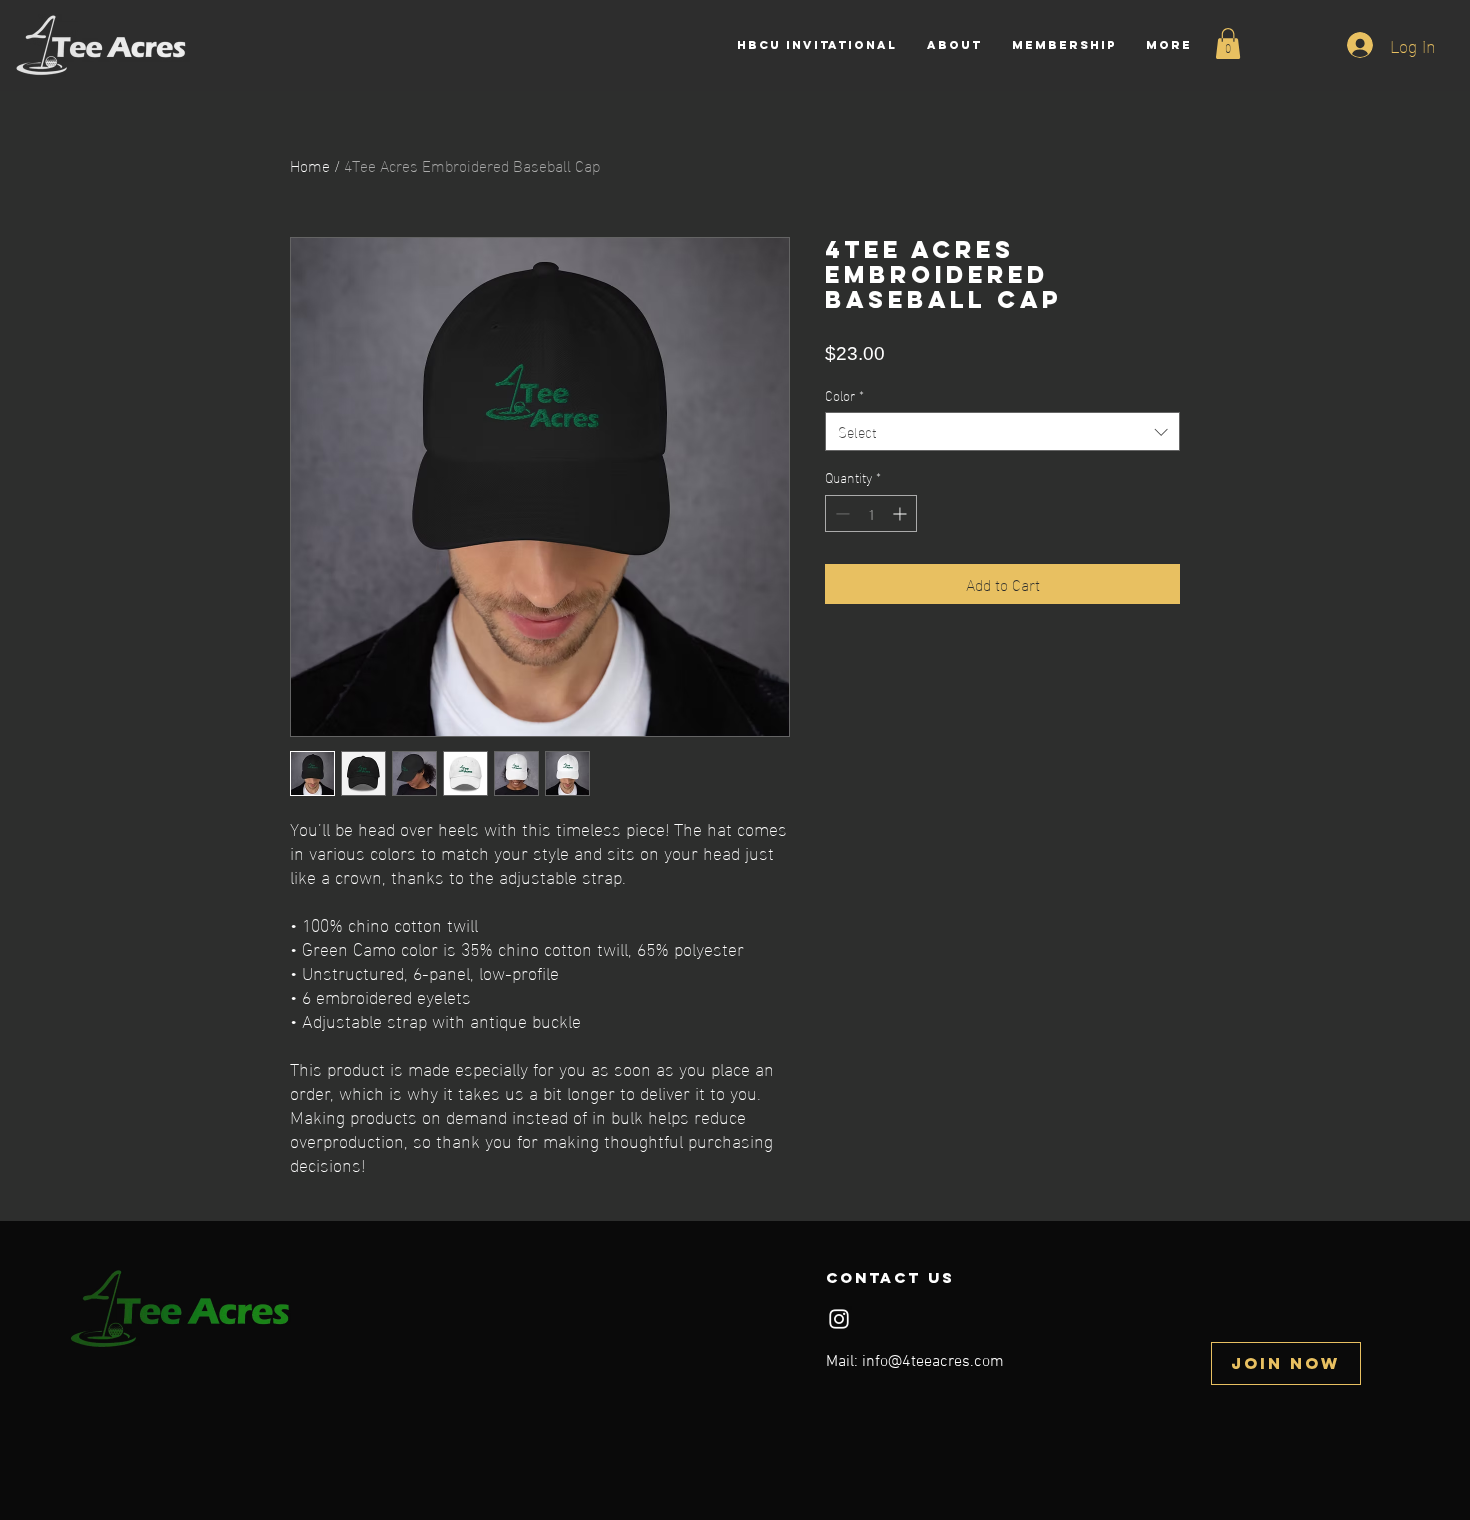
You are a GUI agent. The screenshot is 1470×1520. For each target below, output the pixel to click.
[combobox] (1002, 431)
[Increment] (901, 513)
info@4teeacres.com (933, 1362)
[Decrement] (840, 513)
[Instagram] (839, 1319)
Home (310, 164)
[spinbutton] (871, 513)
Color (844, 395)
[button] (1228, 43)
